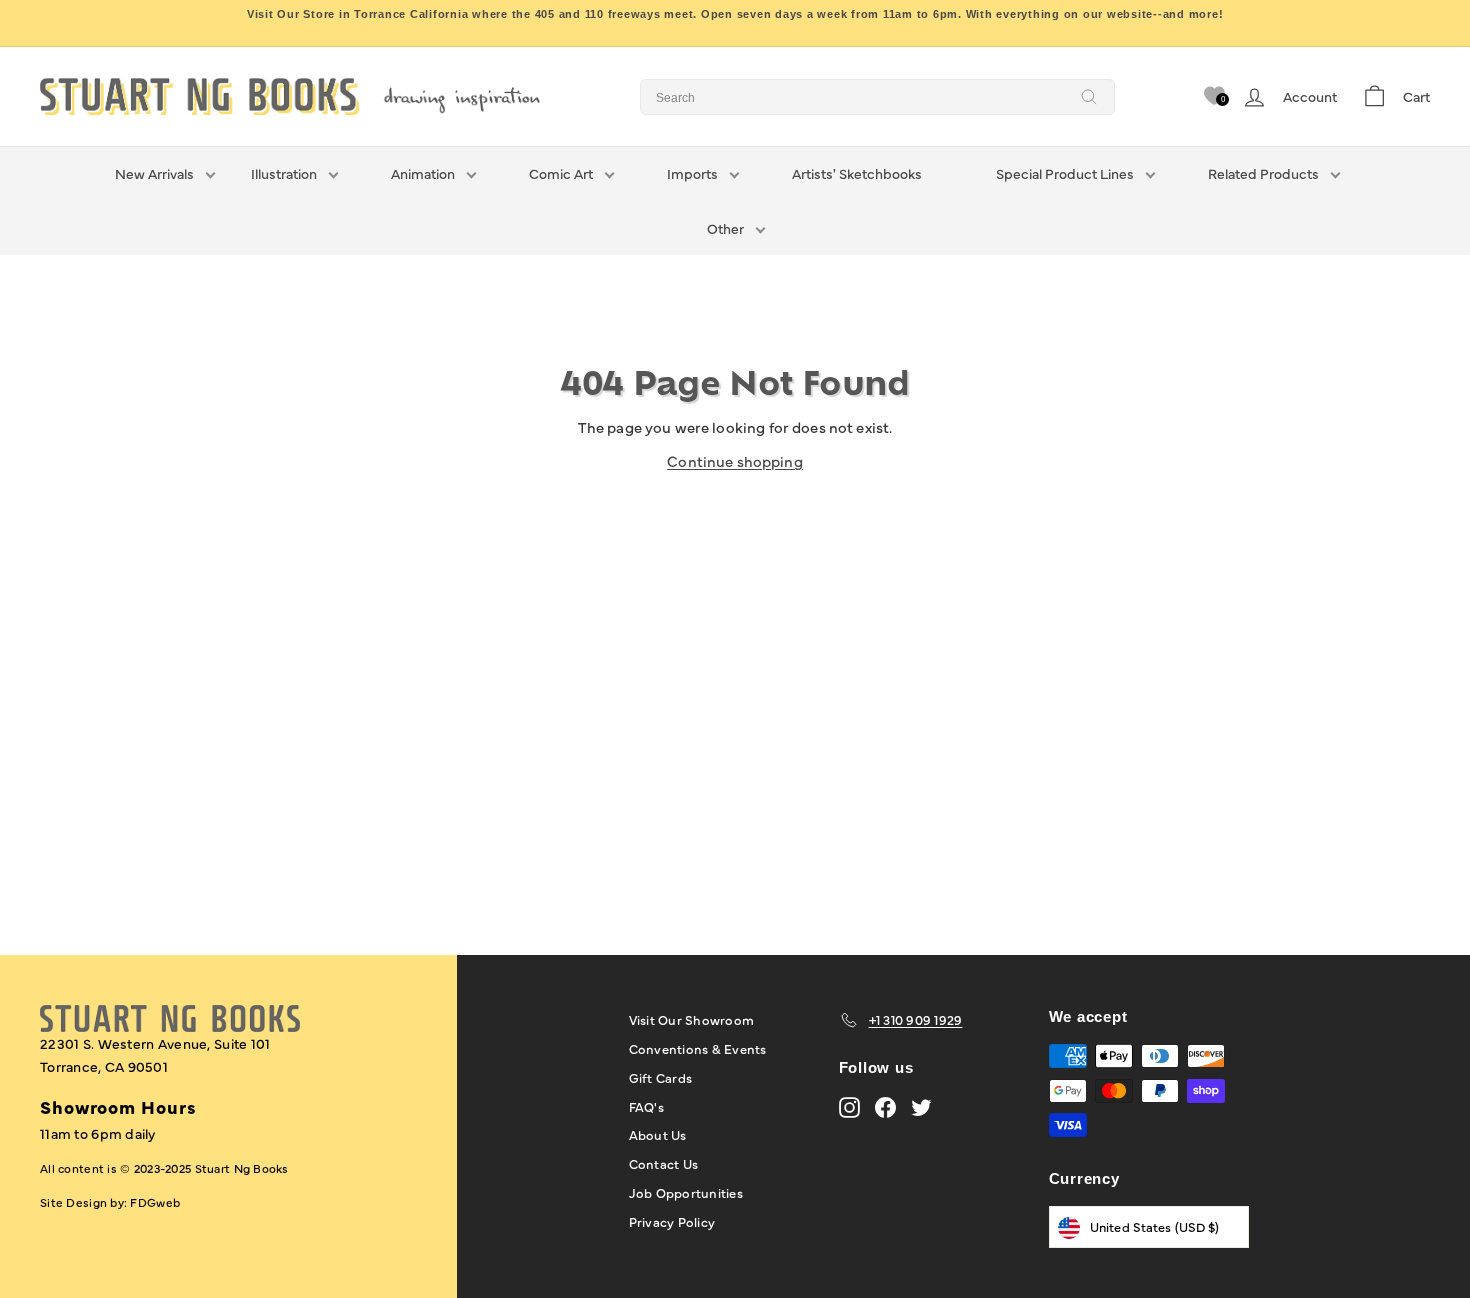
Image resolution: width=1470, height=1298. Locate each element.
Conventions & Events (698, 1048)
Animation (423, 173)
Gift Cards (661, 1077)
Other (725, 228)
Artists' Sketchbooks (857, 173)
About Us (658, 1134)
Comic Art (561, 173)
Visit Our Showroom (692, 1019)
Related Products (1263, 173)
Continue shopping (735, 460)
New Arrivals (154, 173)
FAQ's (646, 1106)
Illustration (284, 173)
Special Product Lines (1065, 173)
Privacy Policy (672, 1221)
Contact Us (664, 1163)
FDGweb (155, 1202)
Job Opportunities (686, 1192)
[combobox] (877, 97)
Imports (692, 173)
